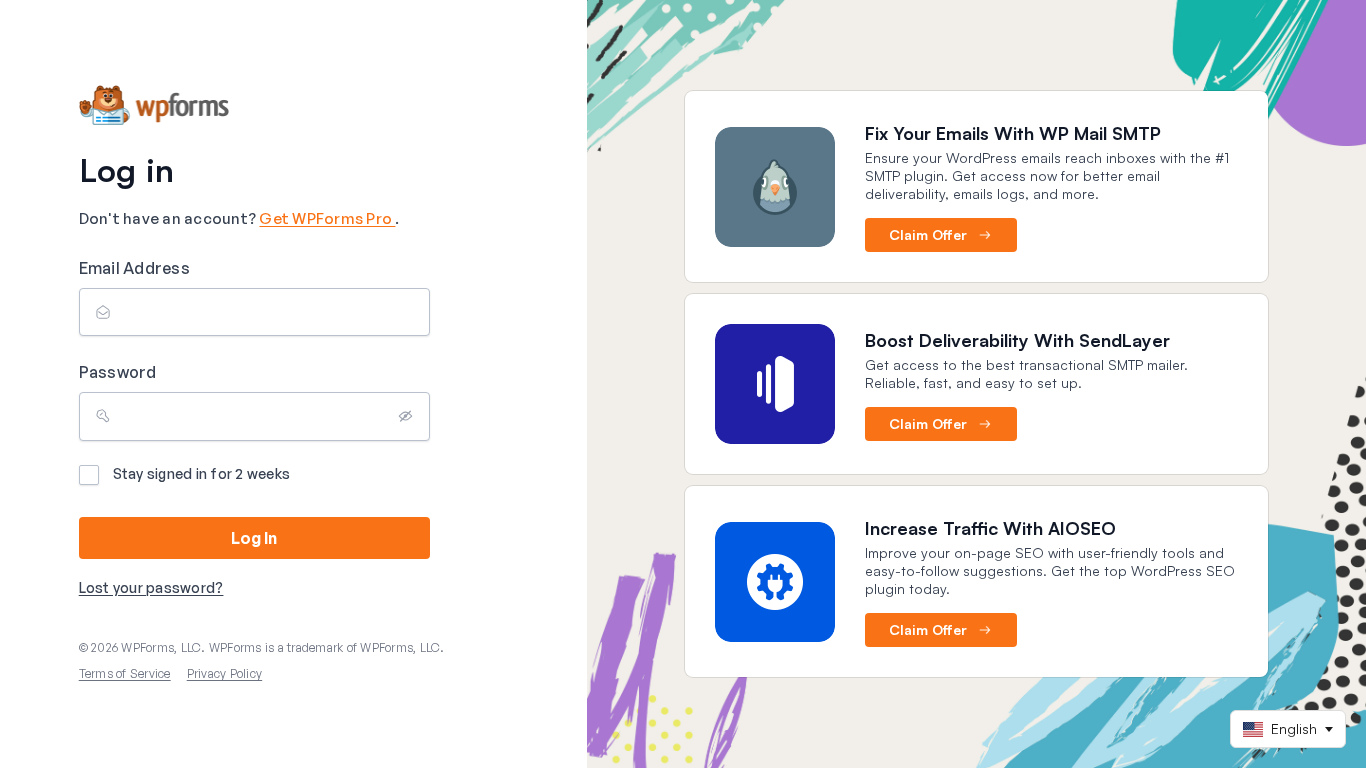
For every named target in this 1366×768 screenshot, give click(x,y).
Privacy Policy (225, 673)
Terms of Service (125, 673)
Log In (254, 538)
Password (118, 372)
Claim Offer (928, 234)
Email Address (134, 268)
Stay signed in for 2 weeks (202, 473)
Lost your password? (151, 587)
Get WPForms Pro (327, 218)
